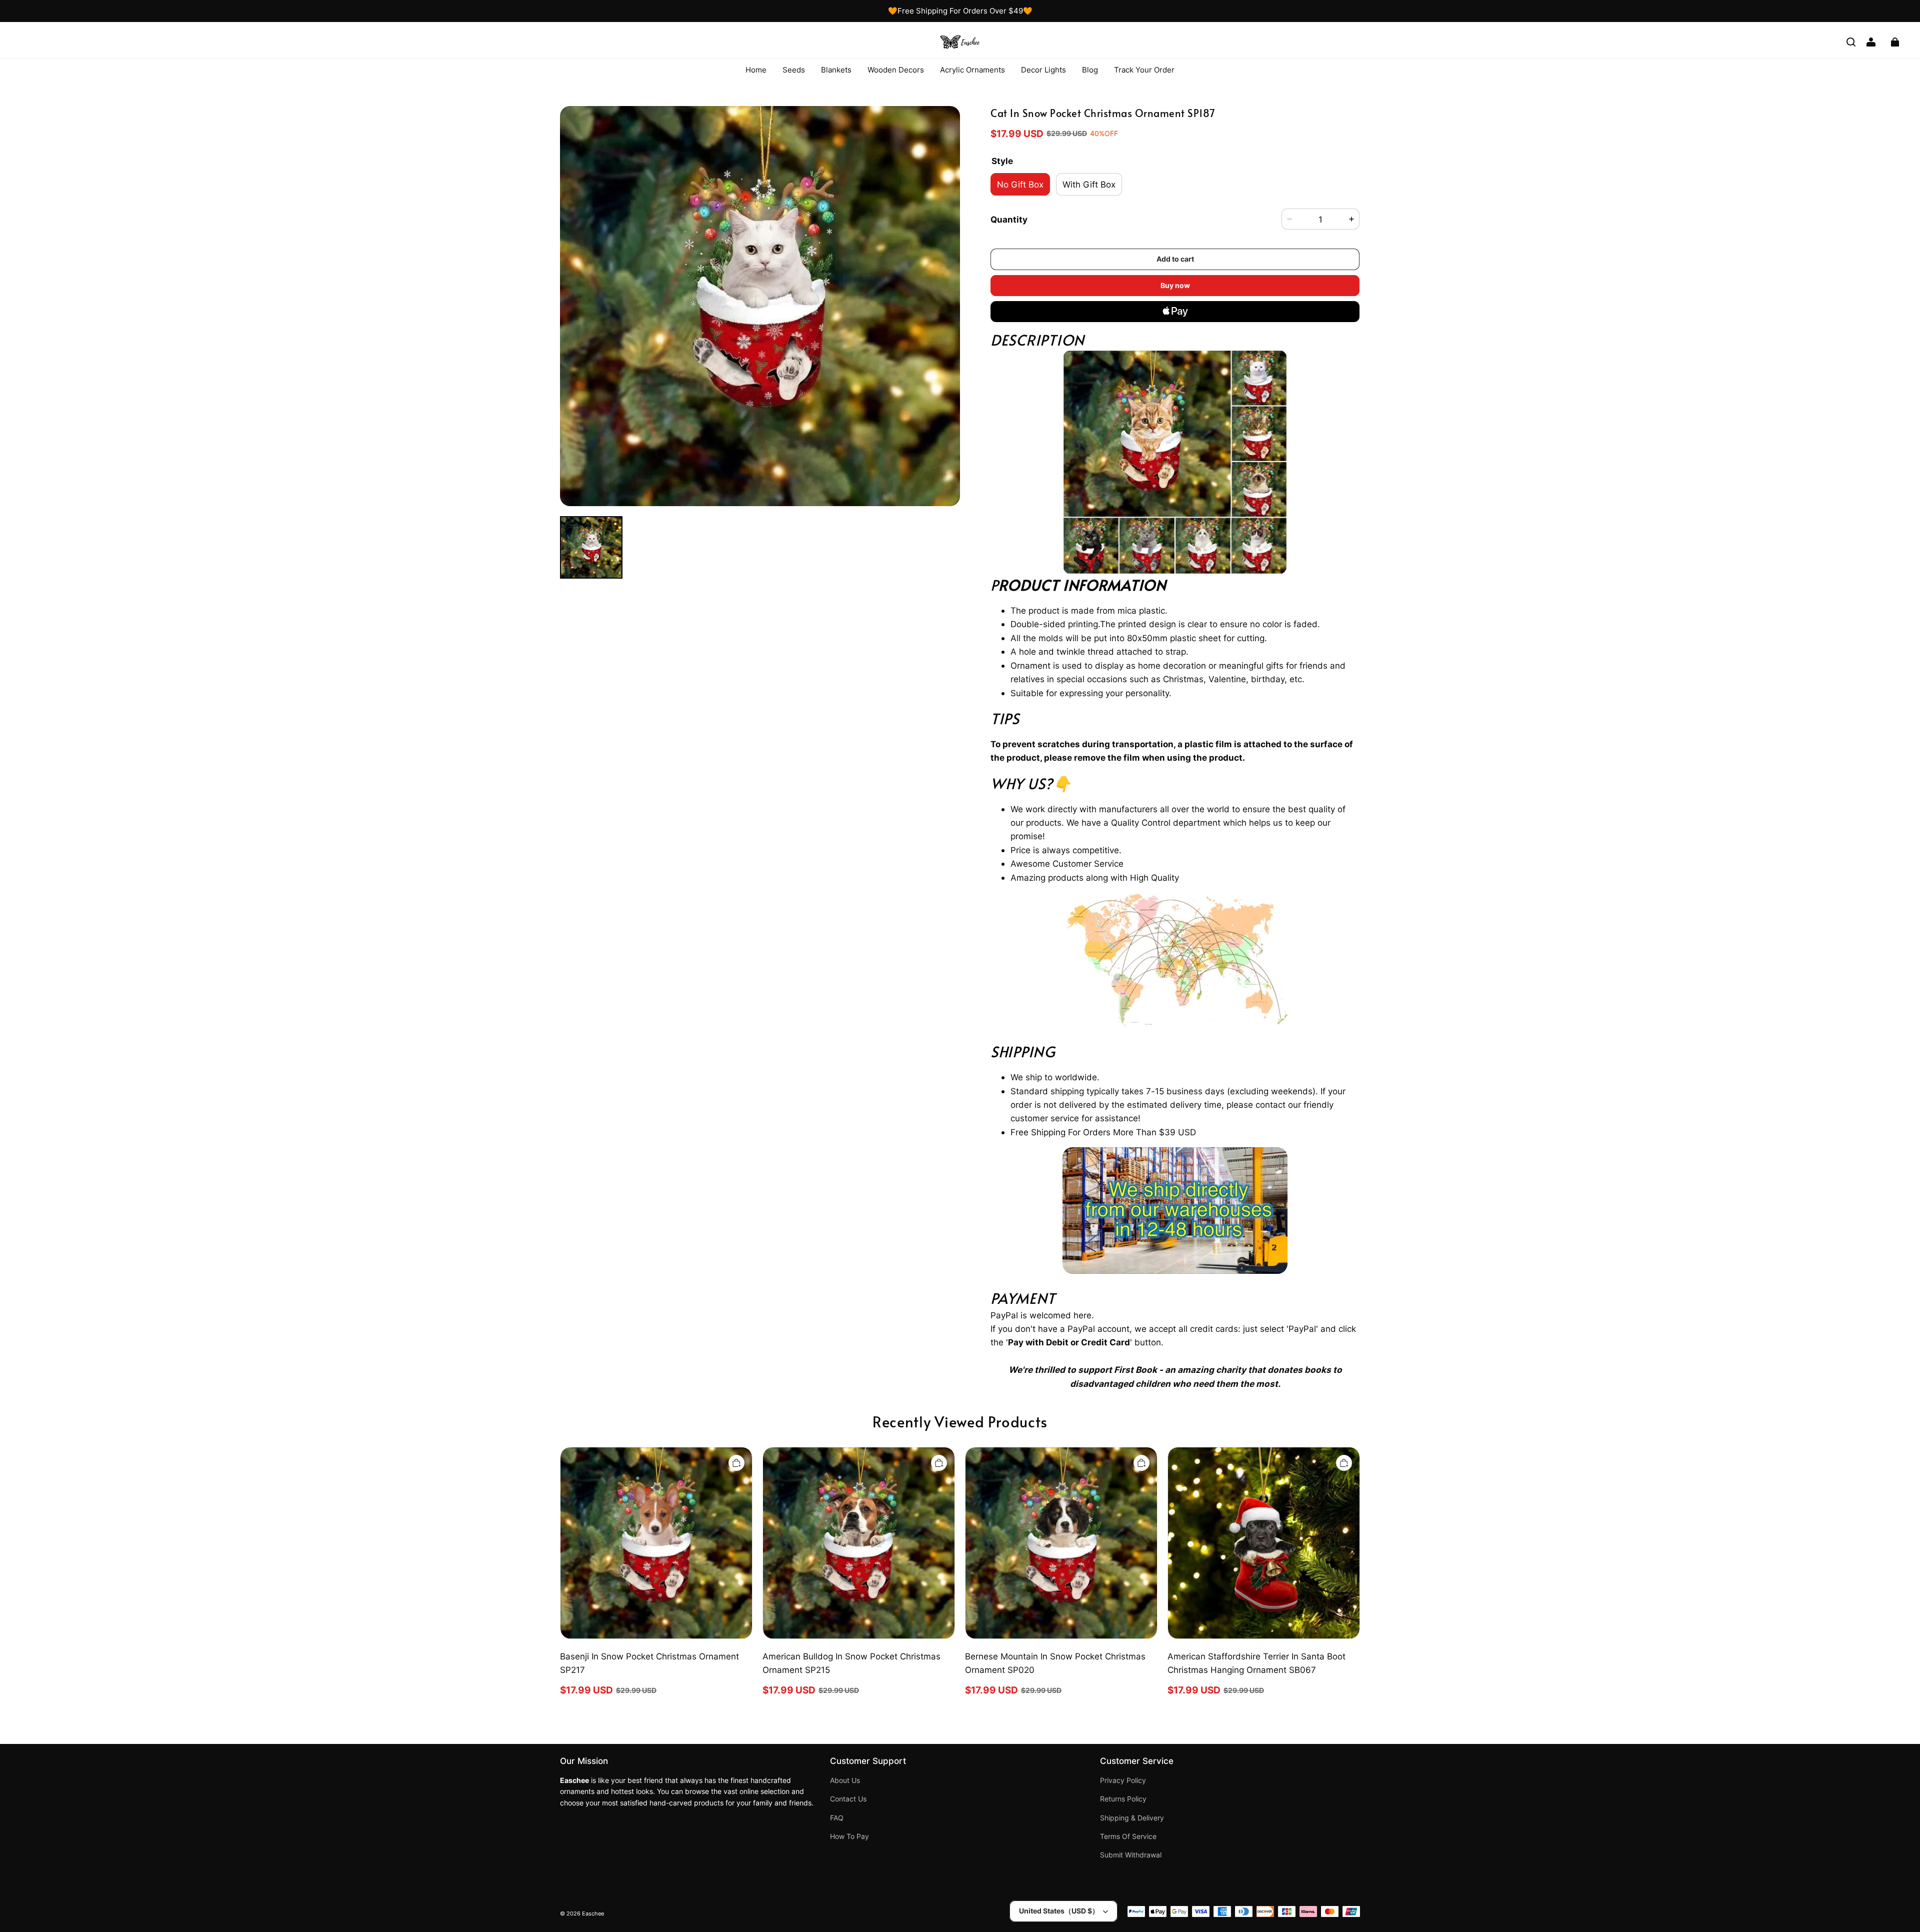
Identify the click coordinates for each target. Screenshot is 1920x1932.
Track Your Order (1144, 70)
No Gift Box (1020, 184)
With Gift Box (1089, 184)
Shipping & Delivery (1132, 1818)
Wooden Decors (896, 70)
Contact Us (848, 1799)
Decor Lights (1043, 70)
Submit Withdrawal (1131, 1855)
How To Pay (849, 1836)
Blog (1090, 70)
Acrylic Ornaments (972, 70)
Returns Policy (1123, 1799)
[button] (1851, 42)
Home (756, 70)
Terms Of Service (1128, 1836)
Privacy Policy (1123, 1780)
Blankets (836, 70)
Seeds (794, 70)
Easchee (593, 1914)
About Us (845, 1780)
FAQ (837, 1818)
